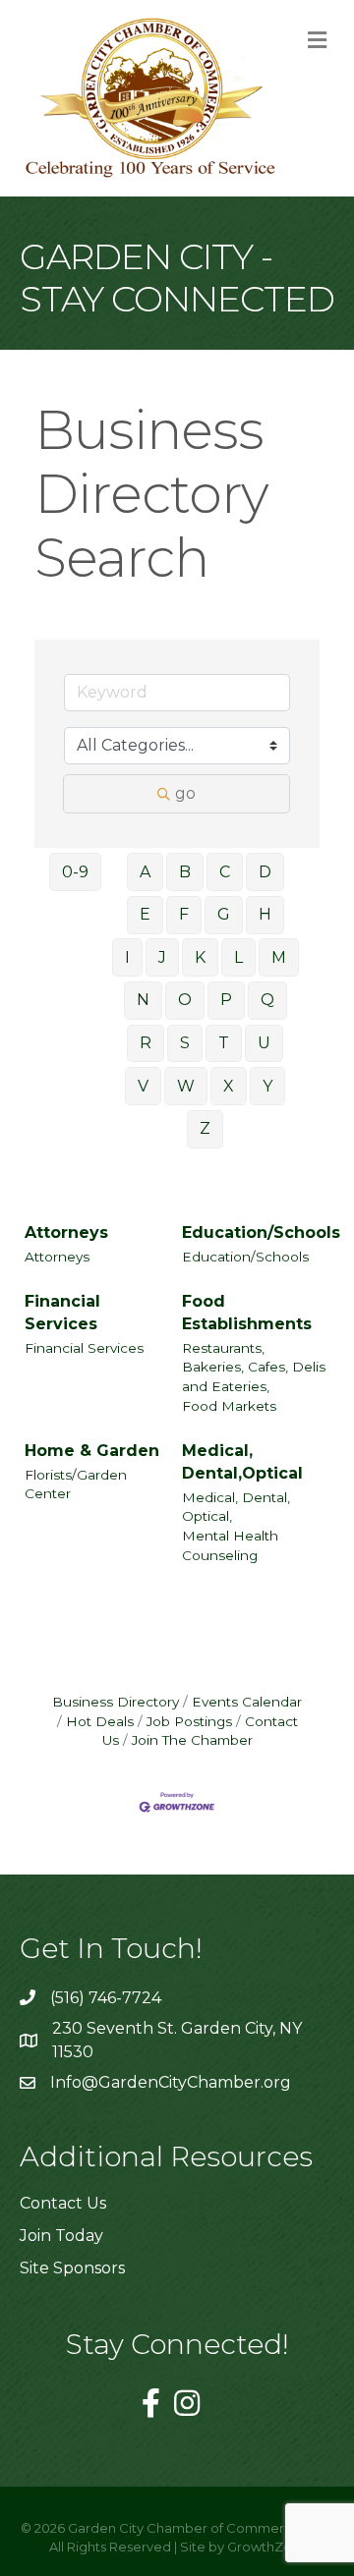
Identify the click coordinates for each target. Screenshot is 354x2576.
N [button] (143, 1000)
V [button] (143, 1086)
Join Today (61, 2236)
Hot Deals (100, 1721)
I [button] (127, 957)
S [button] (185, 1043)
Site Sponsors (72, 2268)
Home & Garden (92, 1451)
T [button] (224, 1043)
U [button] (264, 1043)
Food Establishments (247, 1313)
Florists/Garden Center (76, 1484)
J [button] (162, 957)
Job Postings (189, 1721)
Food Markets (229, 1406)
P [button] (226, 1000)
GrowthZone (268, 2547)
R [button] (146, 1043)
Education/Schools (261, 1232)
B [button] (185, 872)
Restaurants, (223, 1348)
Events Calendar (247, 1702)
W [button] (186, 1086)
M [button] (279, 957)
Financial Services (62, 1313)
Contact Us (63, 2203)
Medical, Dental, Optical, (236, 1507)
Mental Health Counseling (230, 1545)
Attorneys (66, 1232)
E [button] (145, 914)
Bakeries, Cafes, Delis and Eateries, (254, 1376)
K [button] (200, 957)
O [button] (185, 1000)
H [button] (265, 914)
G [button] (224, 914)
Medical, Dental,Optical (242, 1462)
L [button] (238, 957)
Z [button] (205, 1128)
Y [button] (267, 1086)
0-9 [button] (75, 872)
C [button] (225, 872)
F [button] (184, 914)
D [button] (265, 872)
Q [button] (267, 1000)
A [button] (145, 872)
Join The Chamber (192, 1740)
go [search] (185, 793)
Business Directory (116, 1702)
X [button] (229, 1086)
